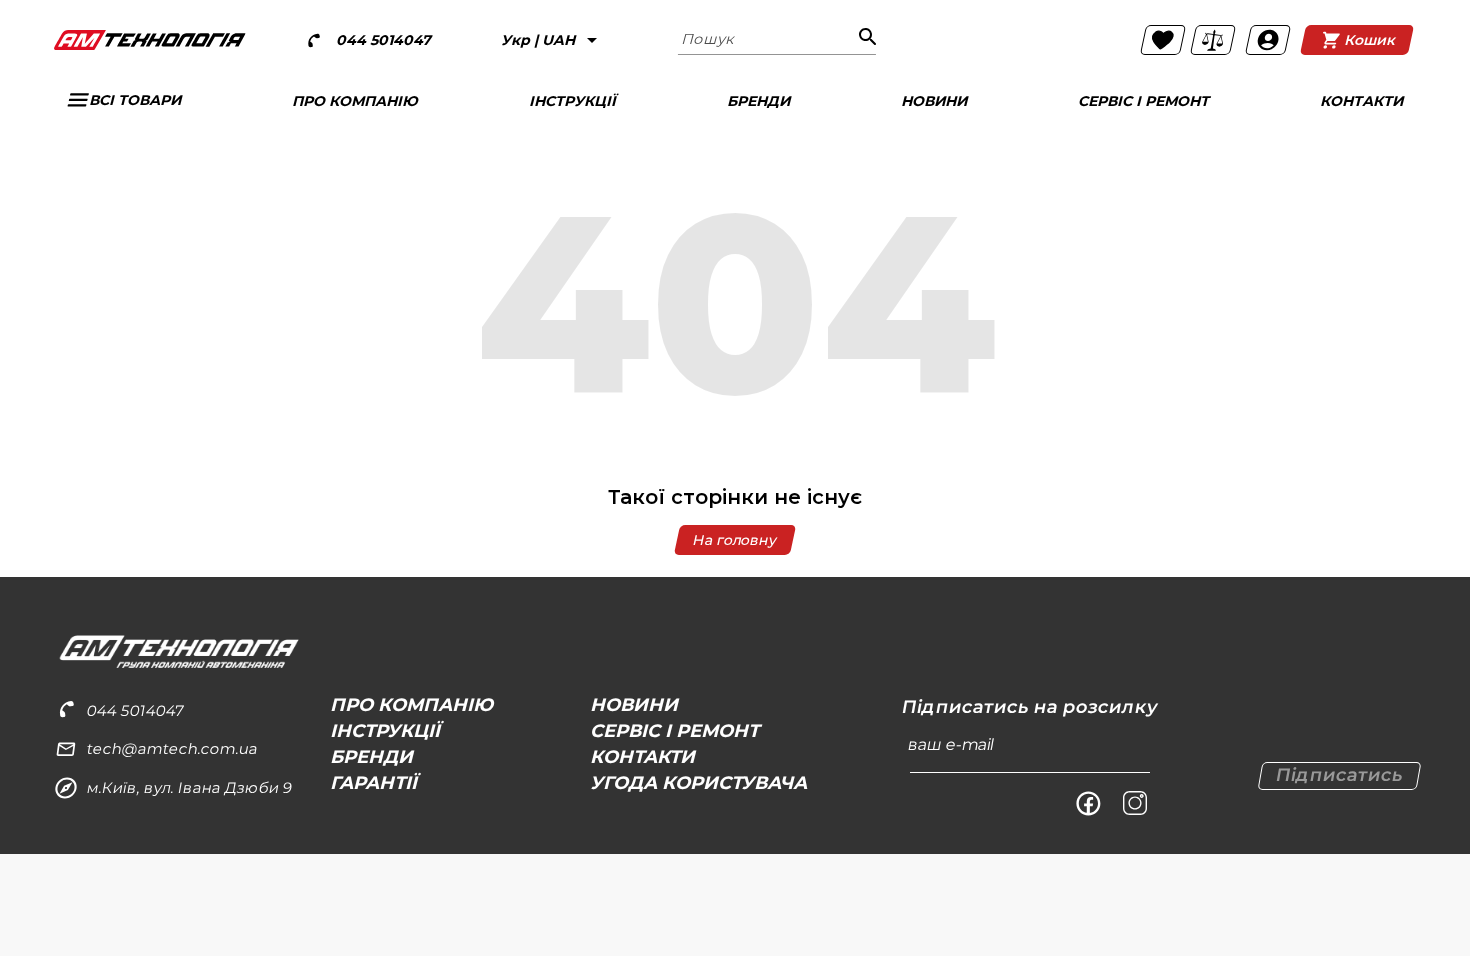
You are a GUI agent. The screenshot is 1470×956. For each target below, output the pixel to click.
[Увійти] (1268, 40)
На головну (735, 540)
